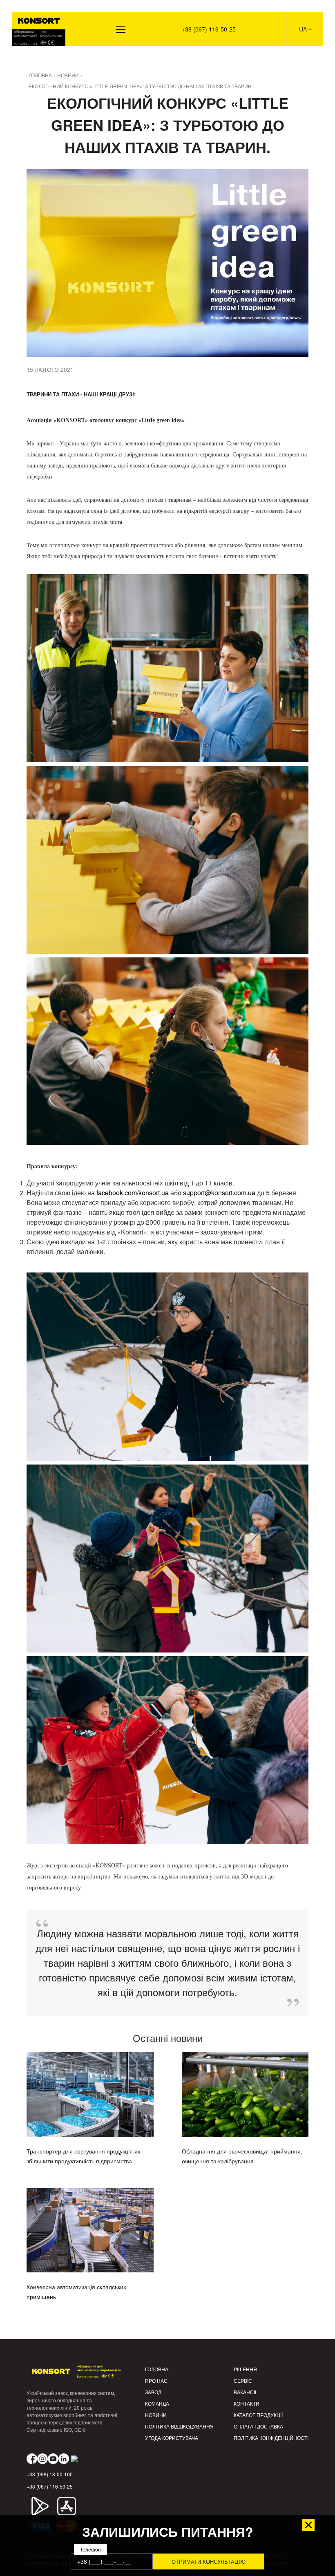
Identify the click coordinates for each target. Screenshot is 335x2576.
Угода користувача (172, 2438)
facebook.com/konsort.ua (133, 1193)
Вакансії (245, 2392)
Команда (157, 2403)
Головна (157, 2369)
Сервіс (243, 2380)
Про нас (156, 2380)
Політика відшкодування (179, 2426)
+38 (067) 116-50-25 (209, 29)
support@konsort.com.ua (219, 1193)
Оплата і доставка (258, 2426)
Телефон (90, 2549)
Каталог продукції (258, 2415)
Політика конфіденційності (271, 2438)
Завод (153, 2392)
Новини (156, 2415)
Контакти (247, 2403)
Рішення (30, 58)
